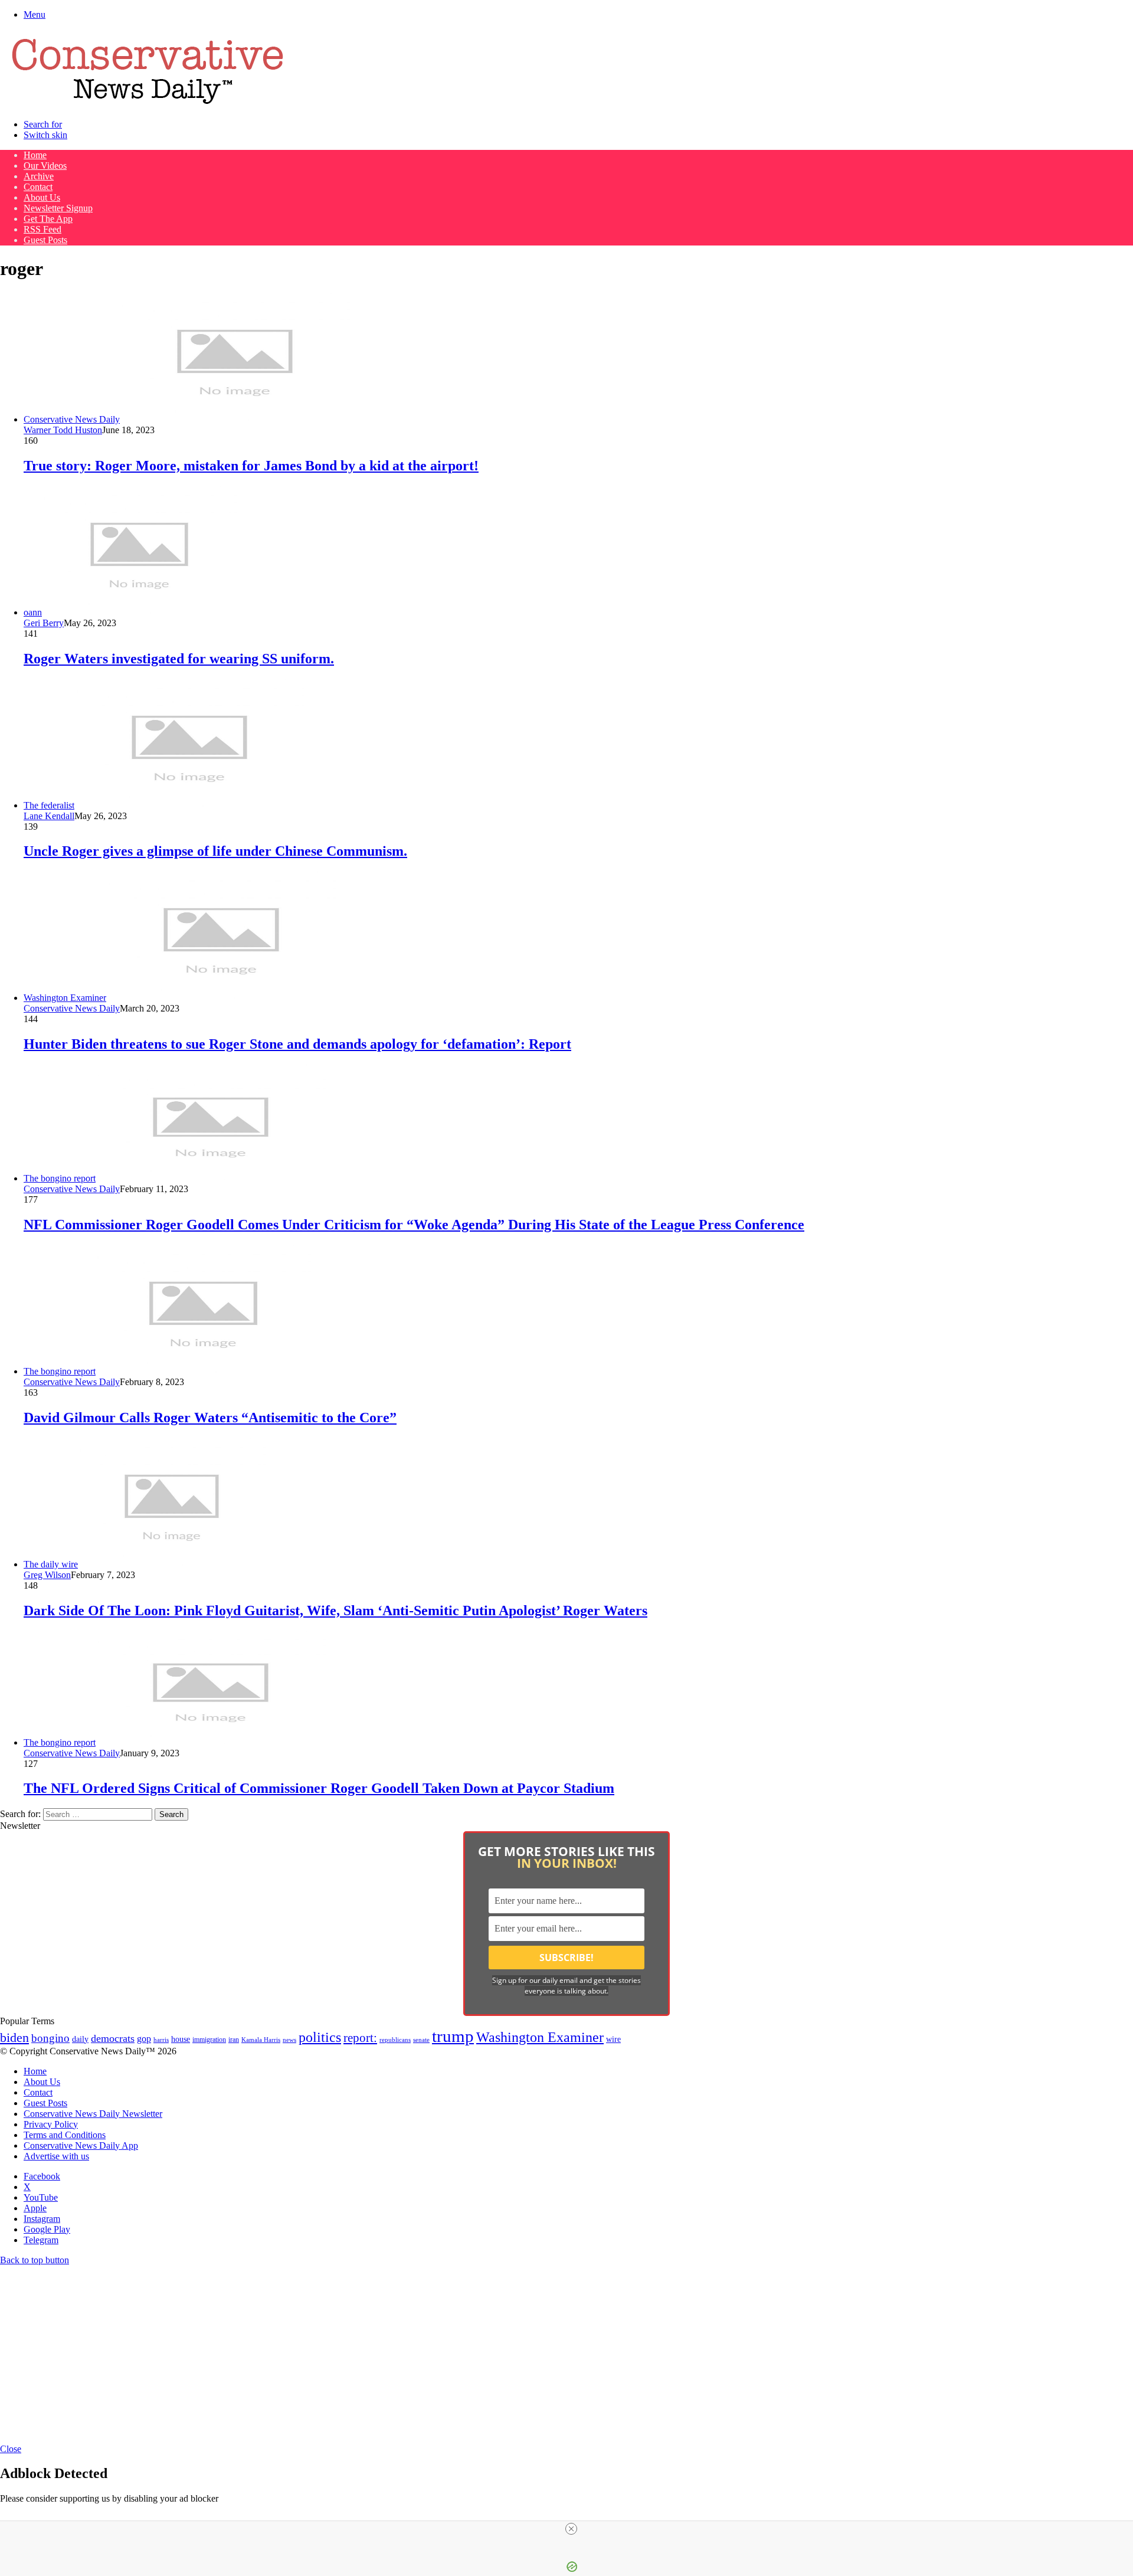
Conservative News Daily (72, 1008)
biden (14, 2037)
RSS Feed (42, 229)
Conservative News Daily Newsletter (93, 2114)
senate (421, 2040)
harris (161, 2040)
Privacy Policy (51, 2124)
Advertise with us (56, 2156)
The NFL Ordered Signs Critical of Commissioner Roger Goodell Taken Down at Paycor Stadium (319, 1788)
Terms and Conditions (65, 2135)
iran (234, 2040)
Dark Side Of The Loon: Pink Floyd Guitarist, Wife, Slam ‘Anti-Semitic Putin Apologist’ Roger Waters (335, 1611)
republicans (395, 2040)
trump (453, 2036)
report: (360, 2038)
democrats (113, 2038)
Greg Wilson (47, 1575)
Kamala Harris (261, 2040)
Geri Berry (44, 623)
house (181, 2039)
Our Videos (45, 166)
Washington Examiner (540, 2037)
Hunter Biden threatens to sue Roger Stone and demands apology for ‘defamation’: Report (297, 1044)
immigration (209, 2040)
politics (320, 2037)
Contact (38, 187)
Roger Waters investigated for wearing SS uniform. (179, 659)
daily (80, 2039)
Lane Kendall (49, 816)
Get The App (48, 219)
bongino (50, 2038)
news (289, 2040)
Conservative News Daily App (81, 2145)
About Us (42, 197)
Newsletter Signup (58, 208)
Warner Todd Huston (63, 430)
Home (35, 155)
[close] (571, 2529)
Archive (39, 176)
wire (613, 2039)
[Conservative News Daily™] (148, 104)
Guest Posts (45, 240)
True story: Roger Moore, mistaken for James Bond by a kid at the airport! (251, 466)
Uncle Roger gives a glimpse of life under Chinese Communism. (215, 851)
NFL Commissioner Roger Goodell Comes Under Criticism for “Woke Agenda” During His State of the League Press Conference (414, 1225)
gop (144, 2039)
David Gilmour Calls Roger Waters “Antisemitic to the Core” (210, 1418)
